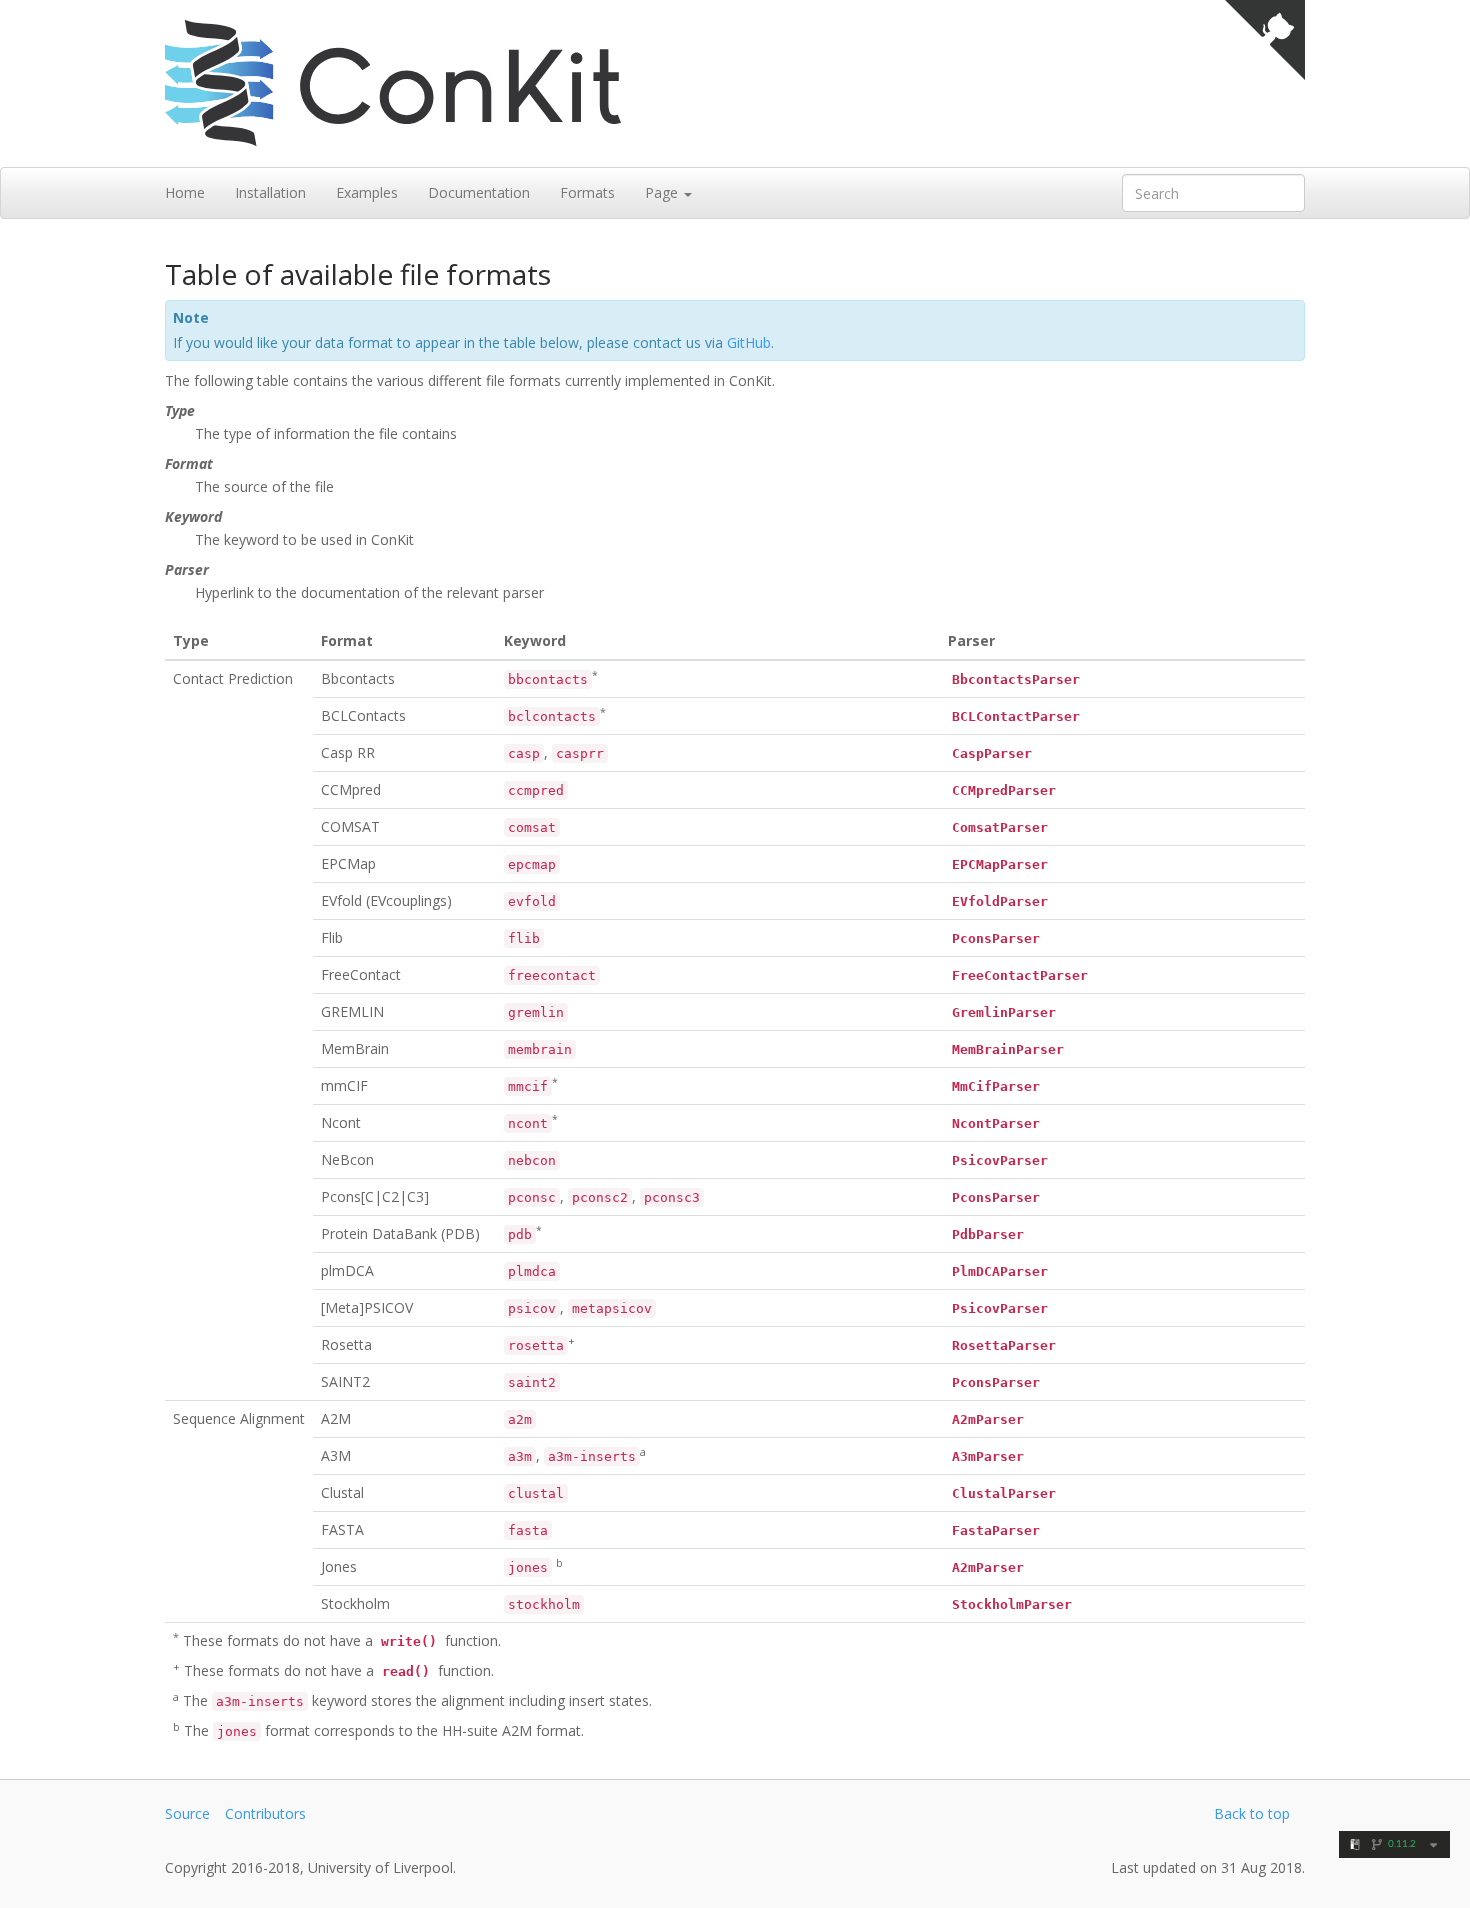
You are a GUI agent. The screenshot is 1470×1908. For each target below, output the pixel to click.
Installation (270, 192)
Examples (367, 192)
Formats (587, 192)
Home (185, 192)
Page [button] (663, 192)
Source (187, 1813)
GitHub (749, 342)
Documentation (479, 192)
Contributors (265, 1813)
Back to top (1252, 1813)
